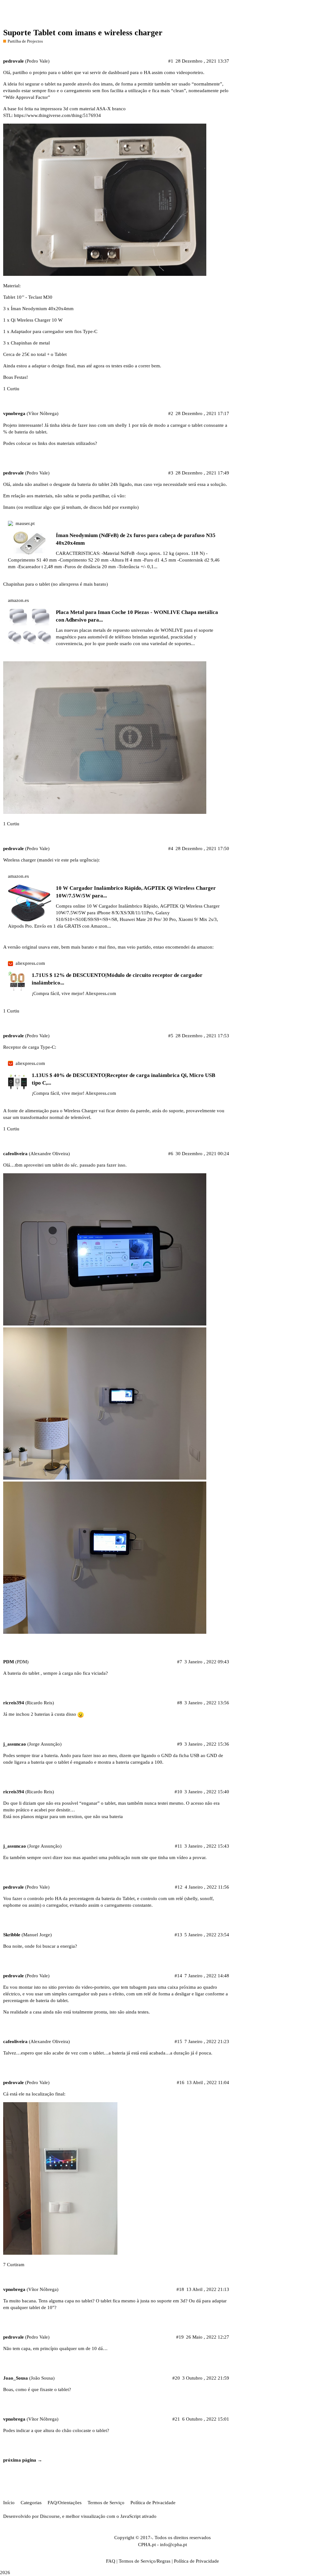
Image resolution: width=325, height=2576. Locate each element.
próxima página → (23, 2460)
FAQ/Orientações (65, 2503)
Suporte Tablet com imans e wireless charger (83, 33)
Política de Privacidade (153, 2503)
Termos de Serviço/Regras (145, 2561)
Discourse (50, 2516)
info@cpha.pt (173, 2545)
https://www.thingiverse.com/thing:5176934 (57, 115)
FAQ (111, 2561)
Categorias (31, 2503)
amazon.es (18, 600)
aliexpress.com (30, 963)
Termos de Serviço (106, 2503)
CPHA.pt (147, 2545)
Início (9, 2503)
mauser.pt (25, 523)
